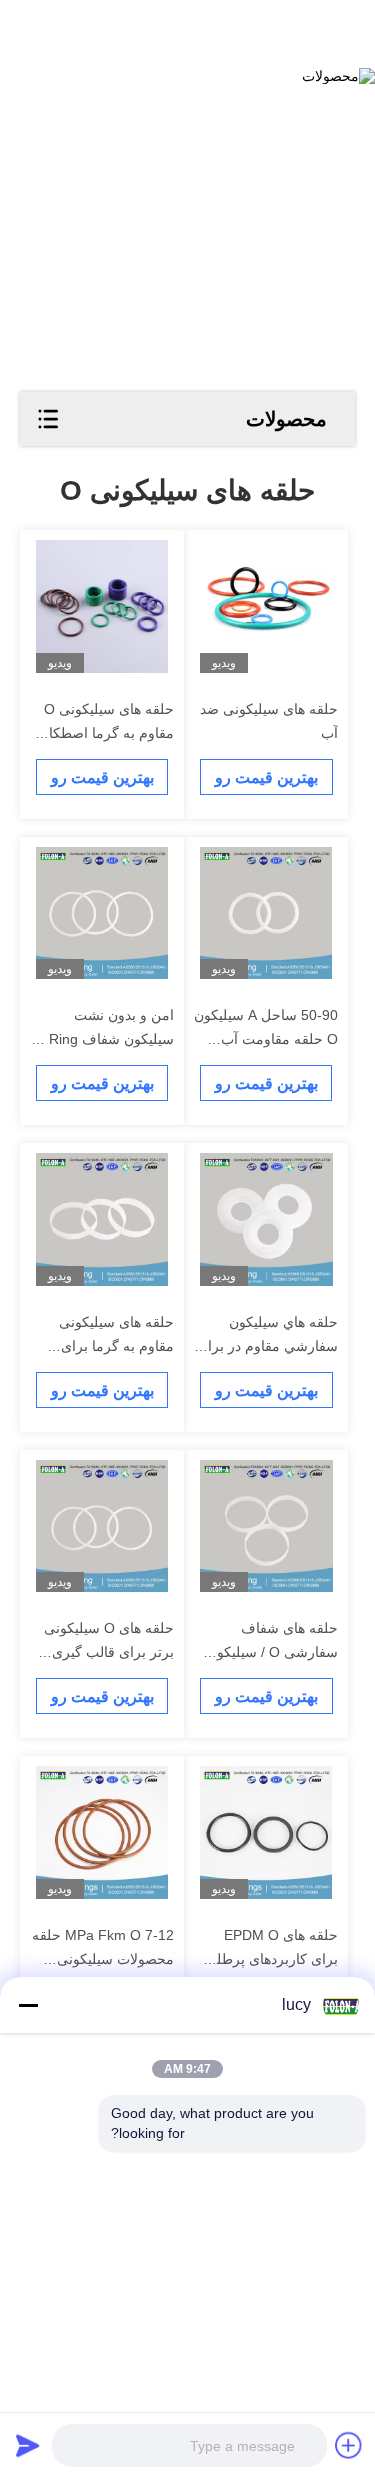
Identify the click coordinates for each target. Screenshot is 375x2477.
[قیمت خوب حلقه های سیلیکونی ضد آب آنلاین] (266, 606)
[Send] (28, 2445)
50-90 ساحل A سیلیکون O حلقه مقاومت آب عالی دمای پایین (266, 1039)
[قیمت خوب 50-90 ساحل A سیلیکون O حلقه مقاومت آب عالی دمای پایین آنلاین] (266, 913)
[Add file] (349, 2445)
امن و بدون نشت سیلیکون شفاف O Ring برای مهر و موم (104, 1039)
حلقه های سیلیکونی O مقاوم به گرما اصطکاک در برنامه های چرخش (105, 733)
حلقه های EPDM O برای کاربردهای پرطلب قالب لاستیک (270, 1959)
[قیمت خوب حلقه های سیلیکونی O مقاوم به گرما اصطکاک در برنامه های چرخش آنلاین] (102, 606)
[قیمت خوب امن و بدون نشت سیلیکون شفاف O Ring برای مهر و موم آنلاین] (102, 913)
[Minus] (28, 2005)
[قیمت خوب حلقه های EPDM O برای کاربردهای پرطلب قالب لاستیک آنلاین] (266, 1832)
